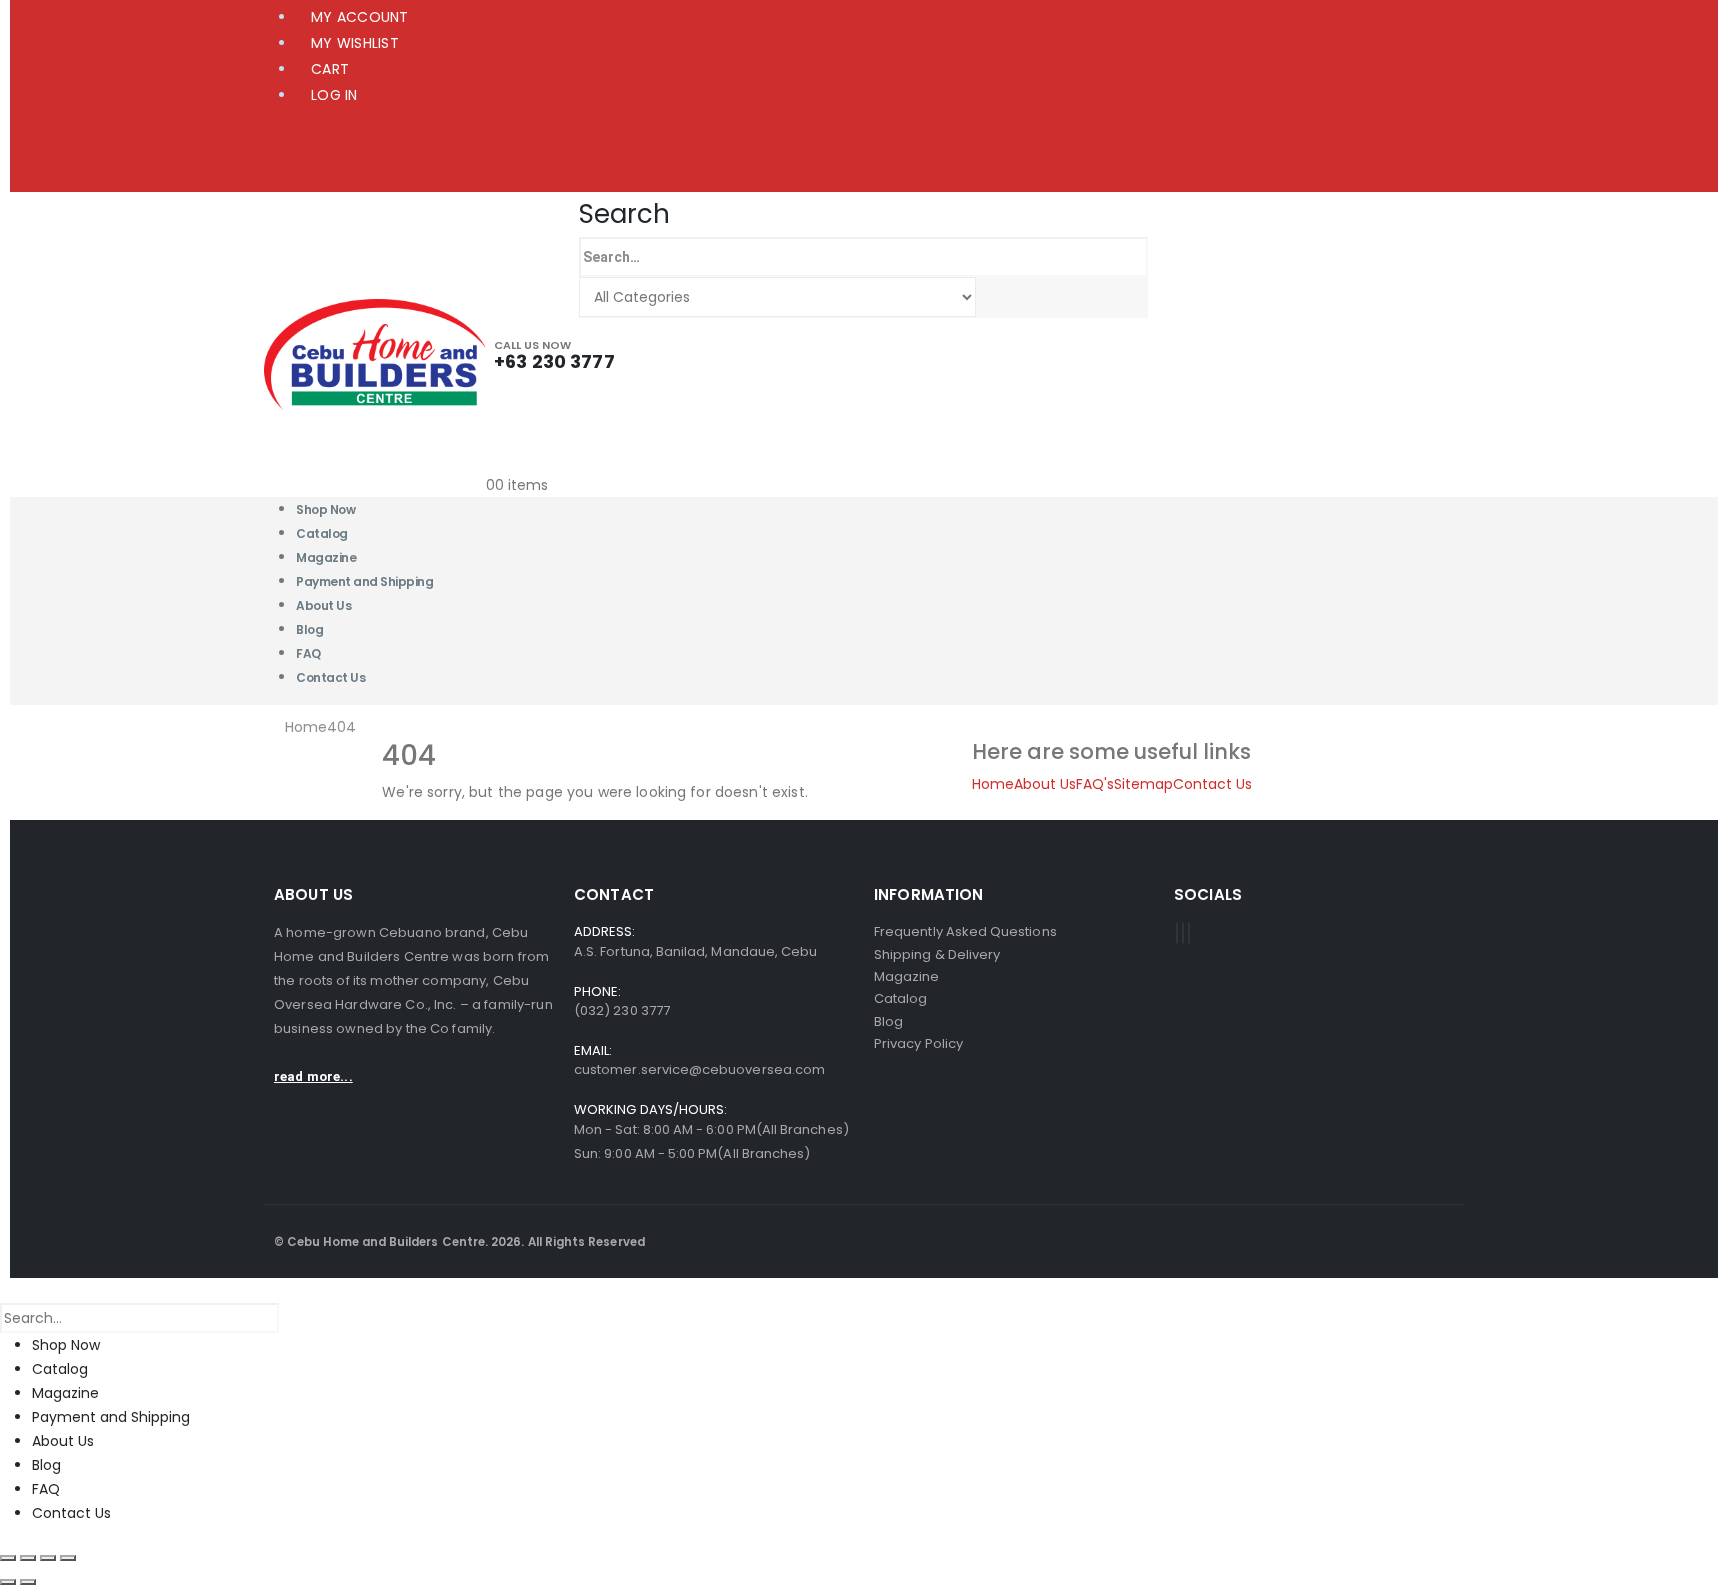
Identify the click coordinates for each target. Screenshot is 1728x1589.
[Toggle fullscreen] (28, 1558)
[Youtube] (1183, 933)
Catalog (60, 1369)
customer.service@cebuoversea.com (699, 1069)
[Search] (996, 298)
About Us (323, 605)
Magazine (65, 1393)
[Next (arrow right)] (28, 1582)
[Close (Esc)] (68, 1558)
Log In (334, 95)
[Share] (48, 1558)
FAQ (46, 1489)
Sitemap (1143, 784)
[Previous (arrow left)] (8, 1582)
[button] (624, 214)
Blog (46, 1465)
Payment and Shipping (364, 581)
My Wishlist (355, 43)
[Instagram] (1189, 933)
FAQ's (1095, 784)
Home (993, 784)
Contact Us (330, 677)
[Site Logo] (375, 353)
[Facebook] (1177, 933)
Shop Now (66, 1345)
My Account (360, 17)
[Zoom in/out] (8, 1558)
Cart (330, 69)
